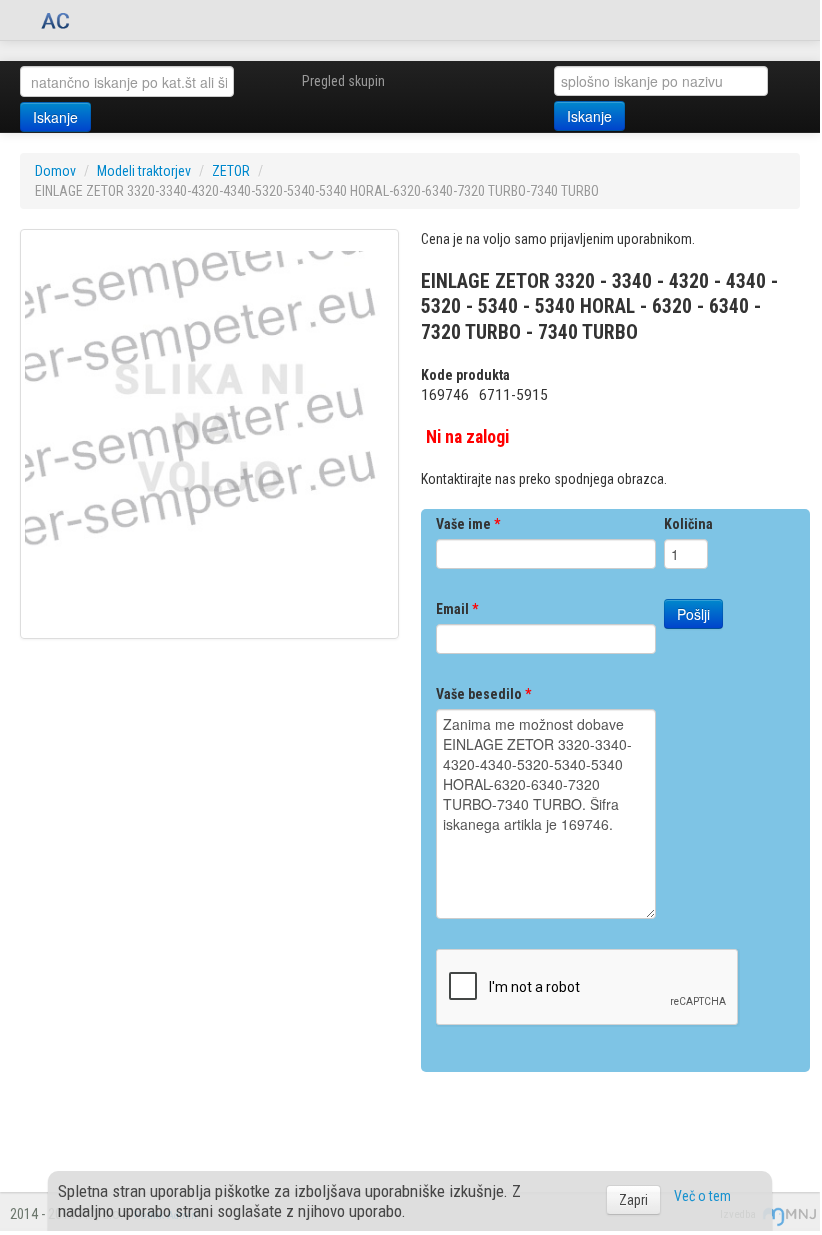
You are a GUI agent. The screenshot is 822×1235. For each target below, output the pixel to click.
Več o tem (702, 1196)
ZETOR (231, 171)
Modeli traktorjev (144, 171)
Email (457, 609)
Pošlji (693, 614)
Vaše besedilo (483, 694)
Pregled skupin (343, 81)
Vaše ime (468, 524)
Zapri (633, 1200)
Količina (688, 524)
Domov (55, 171)
